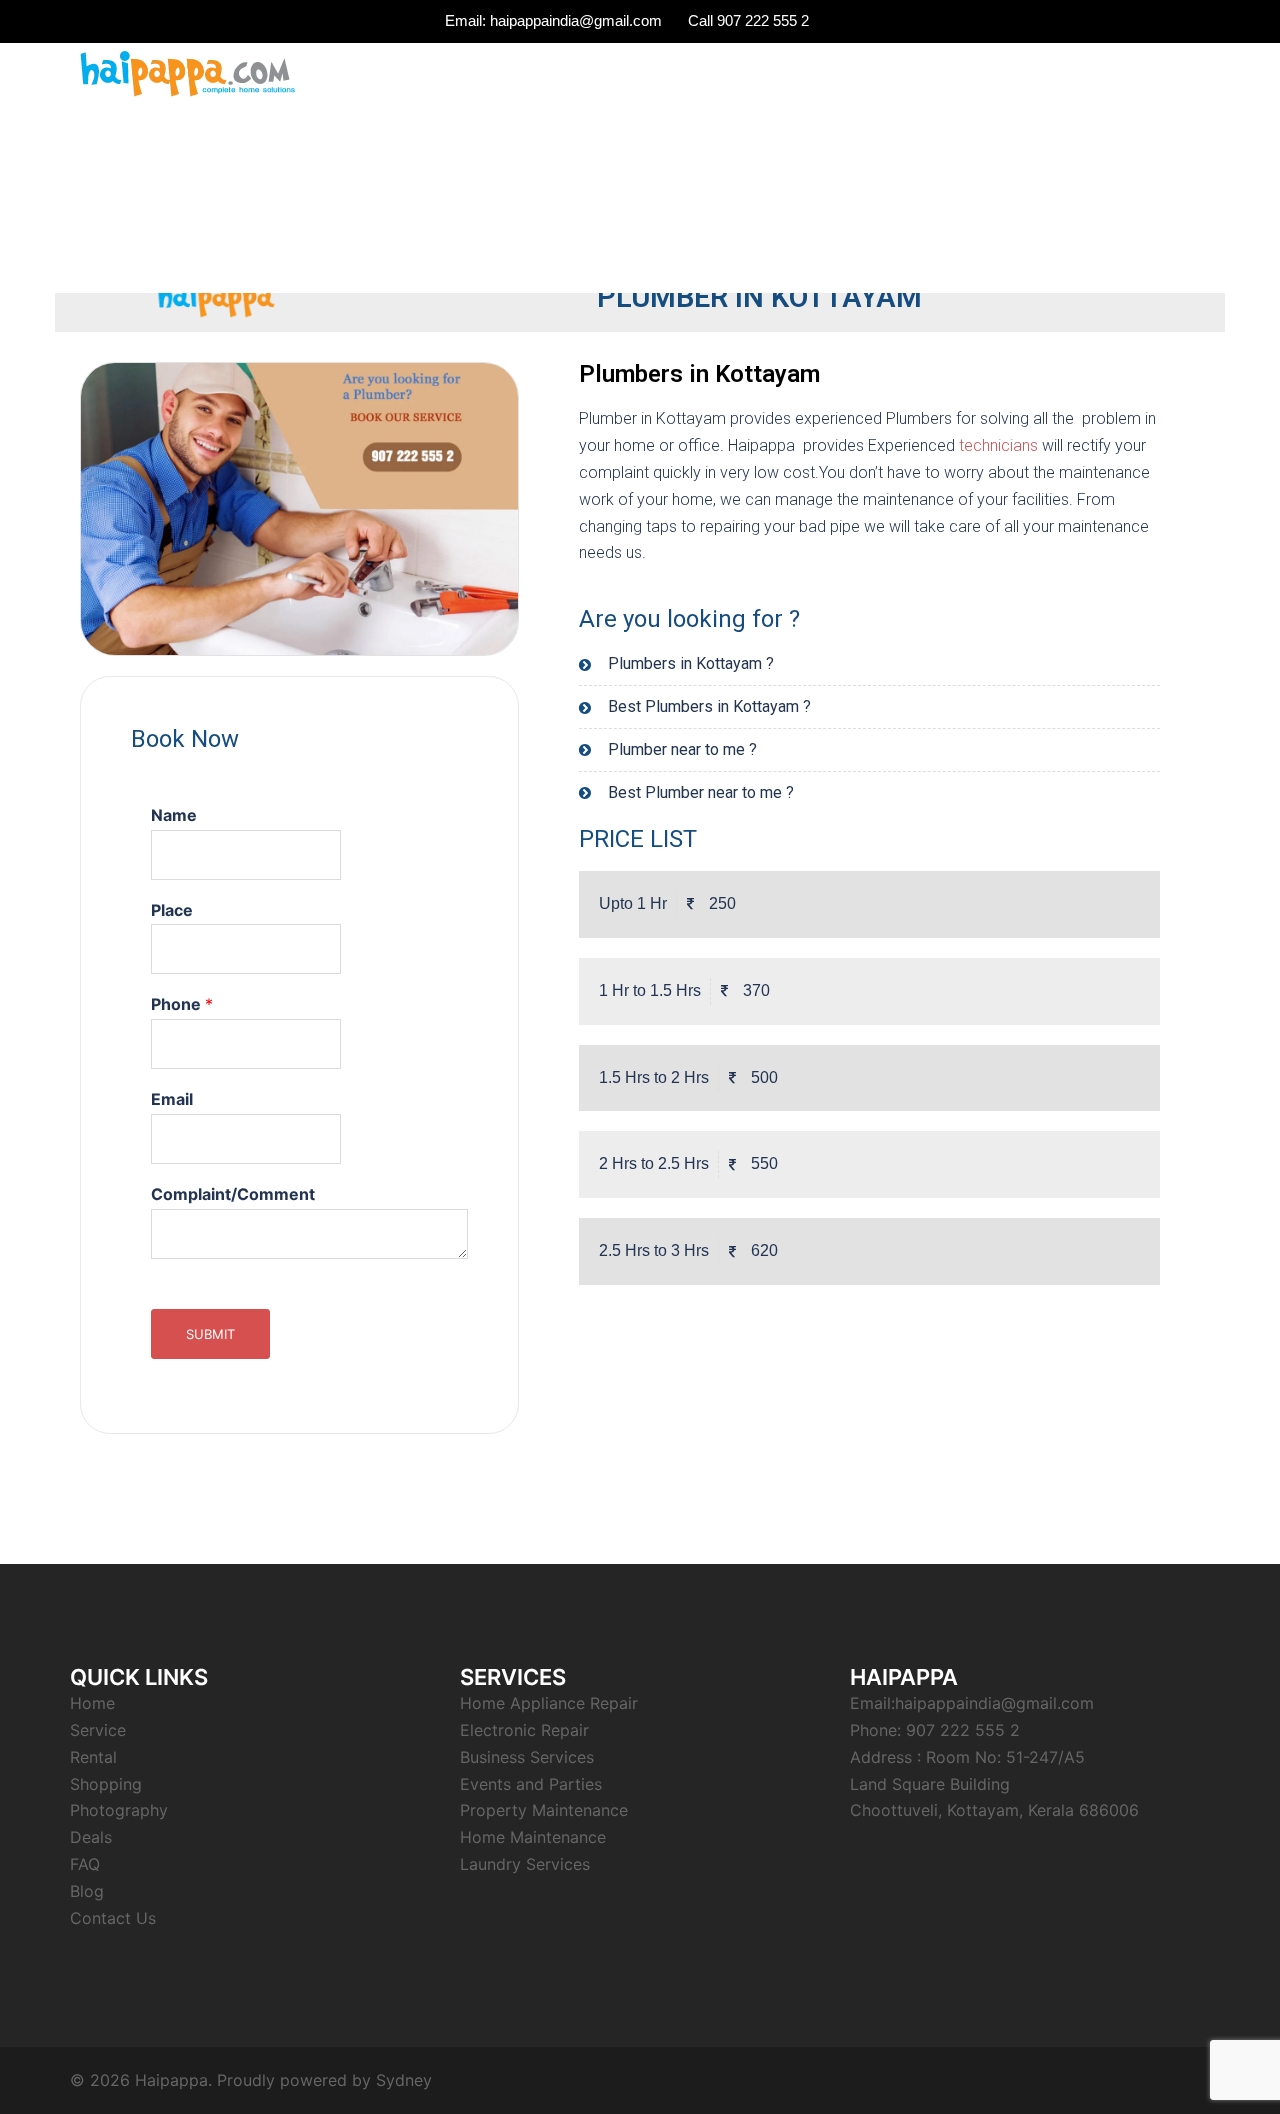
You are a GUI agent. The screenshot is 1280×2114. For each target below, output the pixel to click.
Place (172, 910)
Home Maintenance (533, 1837)
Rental (1017, 74)
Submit (210, 1334)
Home (92, 1703)
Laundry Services (525, 1864)
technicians (998, 445)
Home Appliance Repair (549, 1703)
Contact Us (1159, 74)
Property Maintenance (544, 1810)
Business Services (527, 1757)
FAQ (1080, 74)
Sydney (404, 2080)
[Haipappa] (186, 73)
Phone (182, 1004)
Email (172, 1099)
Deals (91, 1837)
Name (174, 815)
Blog (87, 1891)
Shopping (106, 1784)
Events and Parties (531, 1784)
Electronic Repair (524, 1730)
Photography (119, 1810)
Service (98, 1730)
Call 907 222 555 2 (748, 20)
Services (940, 74)
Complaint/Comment (233, 1194)
